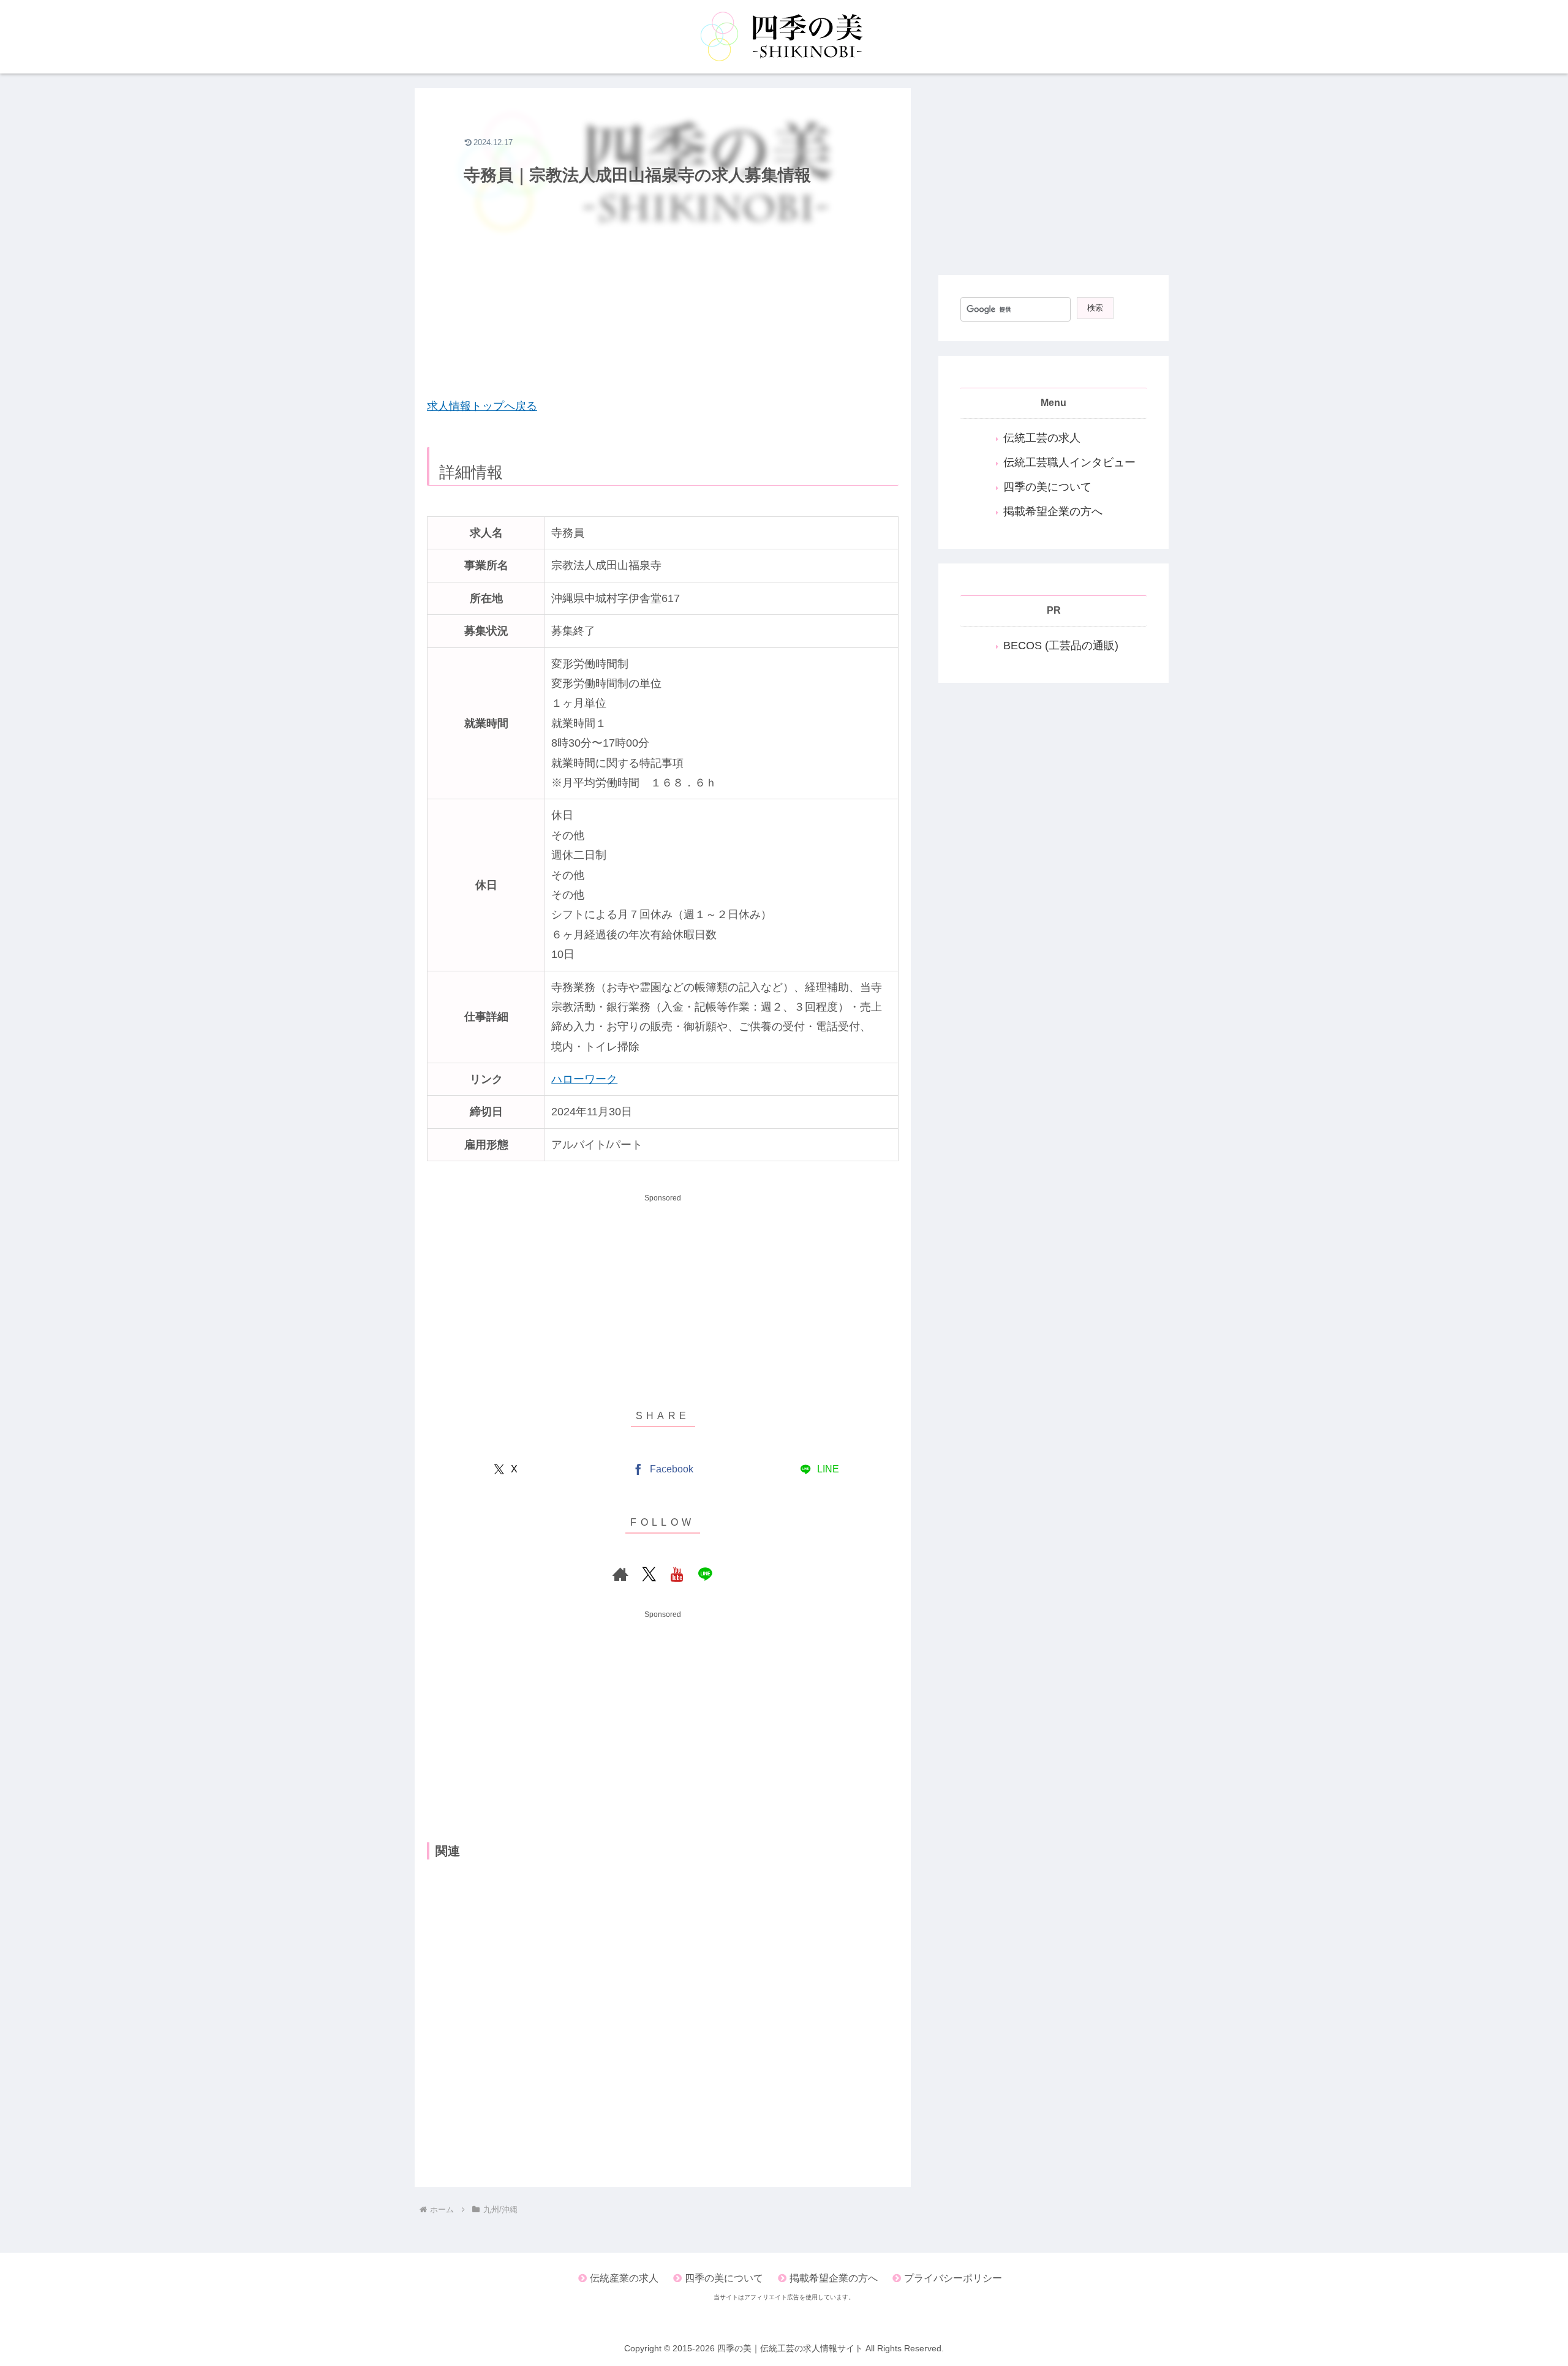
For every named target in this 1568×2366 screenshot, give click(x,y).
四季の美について (1047, 487)
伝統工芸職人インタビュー (1069, 462)
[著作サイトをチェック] (620, 1574)
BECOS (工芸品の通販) (1061, 646)
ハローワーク (584, 1079)
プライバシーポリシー (953, 2278)
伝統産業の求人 (624, 2278)
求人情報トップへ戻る (482, 406)
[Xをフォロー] (649, 1574)
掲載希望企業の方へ (1053, 511)
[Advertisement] (663, 298)
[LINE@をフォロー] (705, 1574)
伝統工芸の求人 (1042, 438)
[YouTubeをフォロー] (677, 1574)
